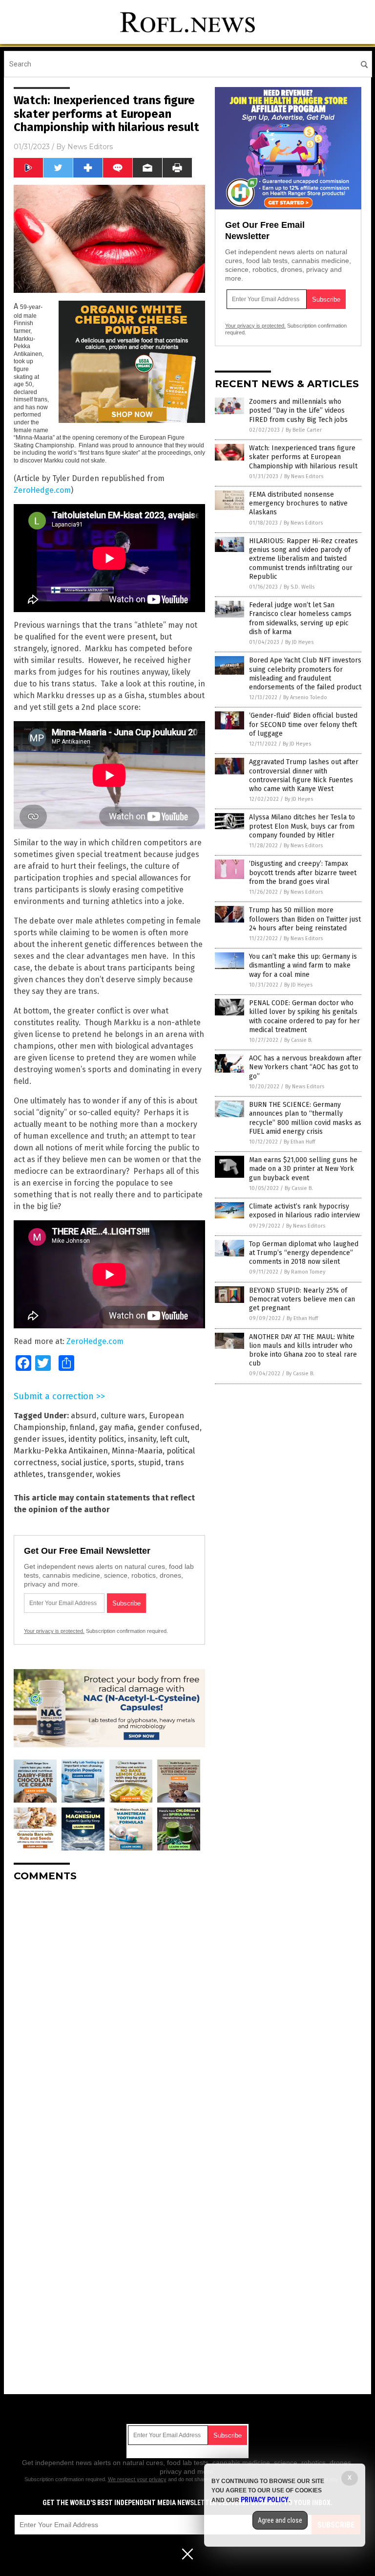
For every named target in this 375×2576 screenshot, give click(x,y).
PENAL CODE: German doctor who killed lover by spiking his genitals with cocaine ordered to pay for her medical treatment (304, 1016)
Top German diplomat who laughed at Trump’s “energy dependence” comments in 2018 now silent (304, 1253)
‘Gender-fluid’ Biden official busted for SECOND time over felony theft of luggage (303, 724)
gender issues (39, 1439)
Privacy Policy (265, 2500)
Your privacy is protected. (54, 1631)
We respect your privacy (137, 2479)
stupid (150, 1463)
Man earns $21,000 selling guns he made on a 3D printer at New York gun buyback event (303, 1169)
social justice (84, 1463)
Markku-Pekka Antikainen (61, 1451)
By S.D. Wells (299, 587)
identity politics (96, 1439)
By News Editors (304, 476)
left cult (174, 1439)
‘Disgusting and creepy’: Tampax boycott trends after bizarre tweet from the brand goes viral (303, 872)
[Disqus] (109, 2012)
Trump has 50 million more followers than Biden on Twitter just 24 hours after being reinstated (305, 919)
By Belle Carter (304, 430)
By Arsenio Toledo (305, 697)
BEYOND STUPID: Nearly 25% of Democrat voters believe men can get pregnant (302, 1299)
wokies (108, 1474)
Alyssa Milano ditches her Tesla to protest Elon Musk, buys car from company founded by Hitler (302, 826)
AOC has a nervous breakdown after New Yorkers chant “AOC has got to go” (305, 1067)
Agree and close (280, 2520)
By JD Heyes (299, 642)
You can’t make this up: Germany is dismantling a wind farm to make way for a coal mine (303, 965)
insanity (142, 1439)
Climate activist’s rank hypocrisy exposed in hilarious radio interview (304, 1211)
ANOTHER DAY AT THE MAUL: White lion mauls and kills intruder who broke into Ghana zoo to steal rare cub (303, 1350)
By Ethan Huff (299, 1142)
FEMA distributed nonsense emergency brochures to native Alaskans (298, 503)
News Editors (90, 147)
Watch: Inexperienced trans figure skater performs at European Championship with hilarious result (303, 457)
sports (123, 1463)
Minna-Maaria (137, 1451)
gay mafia (116, 1427)
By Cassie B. (298, 1040)
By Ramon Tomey (305, 1272)
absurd (84, 1416)
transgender (70, 1474)
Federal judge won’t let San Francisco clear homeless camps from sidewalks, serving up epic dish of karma (300, 618)
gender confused (169, 1427)
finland (83, 1427)
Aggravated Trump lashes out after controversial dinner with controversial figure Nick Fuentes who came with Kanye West (304, 775)
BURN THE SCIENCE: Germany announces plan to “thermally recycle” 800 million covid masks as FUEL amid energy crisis (305, 1118)
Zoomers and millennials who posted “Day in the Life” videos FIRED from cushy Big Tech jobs (298, 410)
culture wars (123, 1416)
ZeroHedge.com (42, 490)
